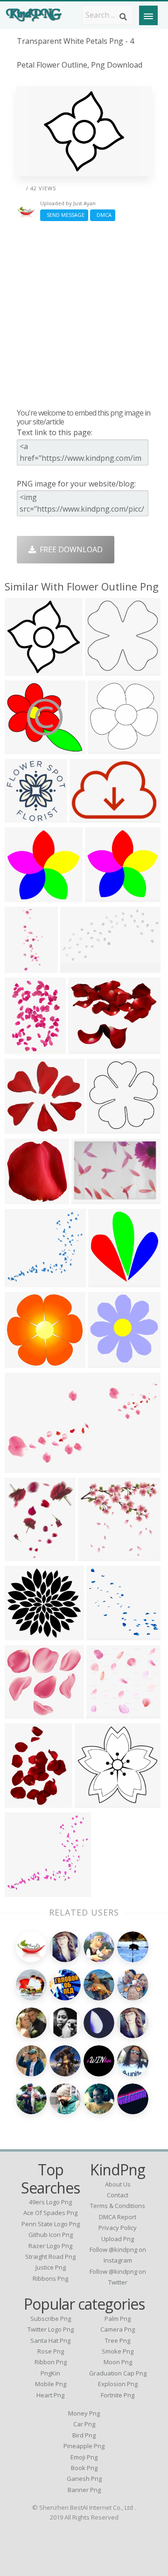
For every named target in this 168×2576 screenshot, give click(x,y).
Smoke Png (118, 2351)
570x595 (106, 1281)
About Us (118, 2184)
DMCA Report (118, 2217)
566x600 (95, 1555)
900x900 (22, 896)
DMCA (103, 215)
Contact (118, 2195)
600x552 (22, 1713)
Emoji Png (84, 2457)
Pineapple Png (84, 2446)
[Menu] (148, 15)
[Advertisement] (84, 314)
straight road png (50, 2257)
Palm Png (118, 2319)
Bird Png (84, 2435)
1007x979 (24, 1891)
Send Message (64, 215)
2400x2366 (108, 1128)
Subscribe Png (51, 2319)
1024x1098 (26, 967)
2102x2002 (106, 896)
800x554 (22, 1467)
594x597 (105, 1362)
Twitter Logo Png (51, 2329)
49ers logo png (50, 2202)
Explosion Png (118, 2384)
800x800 (102, 670)
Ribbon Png (51, 2362)
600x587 (105, 748)
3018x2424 (89, 1048)
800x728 (22, 748)
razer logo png (50, 2246)
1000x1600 (108, 1635)
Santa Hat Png (50, 2340)
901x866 (104, 1713)
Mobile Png (51, 2384)
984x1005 (24, 817)
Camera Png (118, 2329)
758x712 (22, 1362)
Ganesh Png (84, 2479)
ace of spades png (50, 2213)
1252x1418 (26, 1802)
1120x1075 (96, 1802)
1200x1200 (91, 817)
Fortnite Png (118, 2395)
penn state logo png (51, 2224)
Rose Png (51, 2351)
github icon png (51, 2235)
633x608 (22, 1281)
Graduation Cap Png (118, 2373)
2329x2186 (26, 1635)
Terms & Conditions (118, 2206)
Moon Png (118, 2362)
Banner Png (84, 2490)
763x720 (22, 1128)
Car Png (84, 2424)
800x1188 (24, 1048)
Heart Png (50, 2395)
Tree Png (118, 2340)
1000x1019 (26, 1198)
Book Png (84, 2468)
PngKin (50, 2373)
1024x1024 (81, 967)
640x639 (22, 670)
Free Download (69, 549)
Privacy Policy (118, 2228)
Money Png (84, 2413)
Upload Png (118, 2239)
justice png (51, 2267)
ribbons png (50, 2278)
